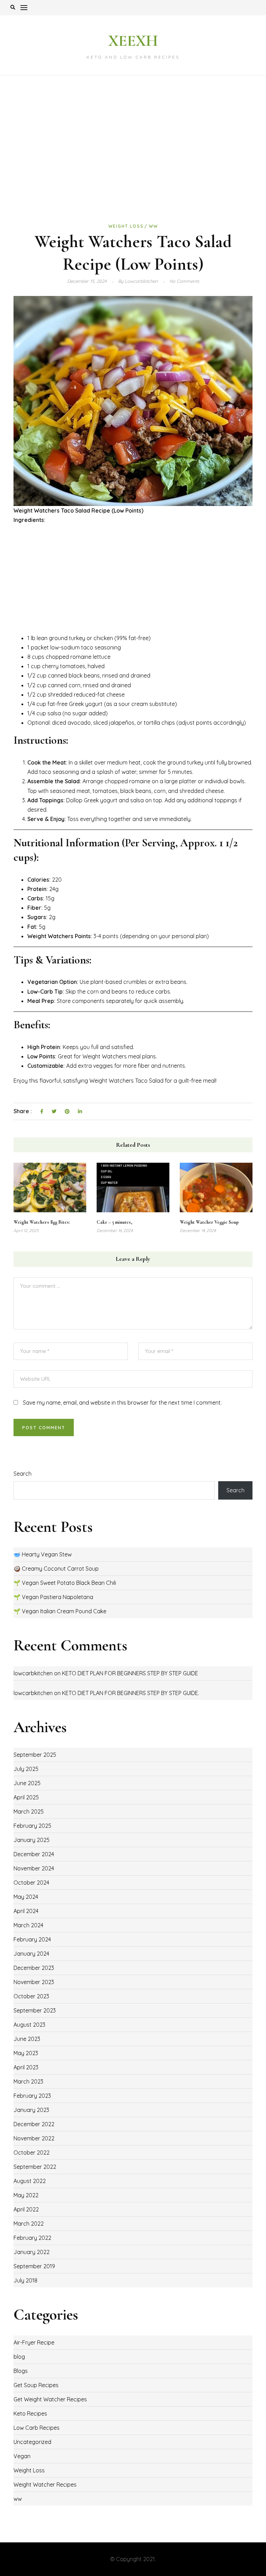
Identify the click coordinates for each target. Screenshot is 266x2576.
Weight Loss (126, 226)
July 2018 (25, 2280)
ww (153, 226)
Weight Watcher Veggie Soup (209, 1222)
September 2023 (35, 2010)
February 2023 (32, 2096)
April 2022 (26, 2209)
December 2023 (34, 1968)
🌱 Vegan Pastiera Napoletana (53, 1597)
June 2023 (27, 2039)
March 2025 (29, 1811)
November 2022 (34, 2138)
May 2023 (26, 2053)
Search (23, 1474)
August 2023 (29, 2025)
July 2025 (26, 1769)
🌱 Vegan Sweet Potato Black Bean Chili (65, 1583)
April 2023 (26, 2067)
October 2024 (31, 1883)
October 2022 (32, 2153)
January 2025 (32, 1840)
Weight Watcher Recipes (45, 2485)
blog (19, 2357)
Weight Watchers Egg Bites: (42, 1222)
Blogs (21, 2371)
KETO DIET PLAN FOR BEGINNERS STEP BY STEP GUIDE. (131, 1693)
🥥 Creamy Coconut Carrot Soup (56, 1569)
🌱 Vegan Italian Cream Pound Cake (60, 1611)
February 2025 (32, 1826)
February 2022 (32, 2238)
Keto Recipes (30, 2413)
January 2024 (31, 1954)
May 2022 (26, 2195)
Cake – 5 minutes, (114, 1222)
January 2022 (32, 2252)
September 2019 (34, 2266)
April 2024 (26, 1911)
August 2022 (30, 2181)
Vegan (22, 2456)
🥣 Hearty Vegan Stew (43, 1554)
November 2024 (34, 1868)
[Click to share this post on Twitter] (54, 1112)
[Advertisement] (133, 148)
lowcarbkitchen (33, 1673)
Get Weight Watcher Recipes (50, 2399)
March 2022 (29, 2224)
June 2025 (27, 1783)
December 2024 (34, 1854)
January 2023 (31, 2110)
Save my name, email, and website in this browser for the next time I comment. (122, 1403)
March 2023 (28, 2081)
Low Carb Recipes (37, 2428)
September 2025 (35, 1755)
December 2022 (34, 2124)
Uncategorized (32, 2442)
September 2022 (35, 2167)
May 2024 (26, 1897)
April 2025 (26, 1797)
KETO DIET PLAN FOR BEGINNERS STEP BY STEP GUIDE (130, 1673)
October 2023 (31, 1996)
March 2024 (28, 1925)
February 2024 (32, 1939)
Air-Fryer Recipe (34, 2342)
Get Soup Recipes (36, 2385)
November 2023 (34, 1982)
